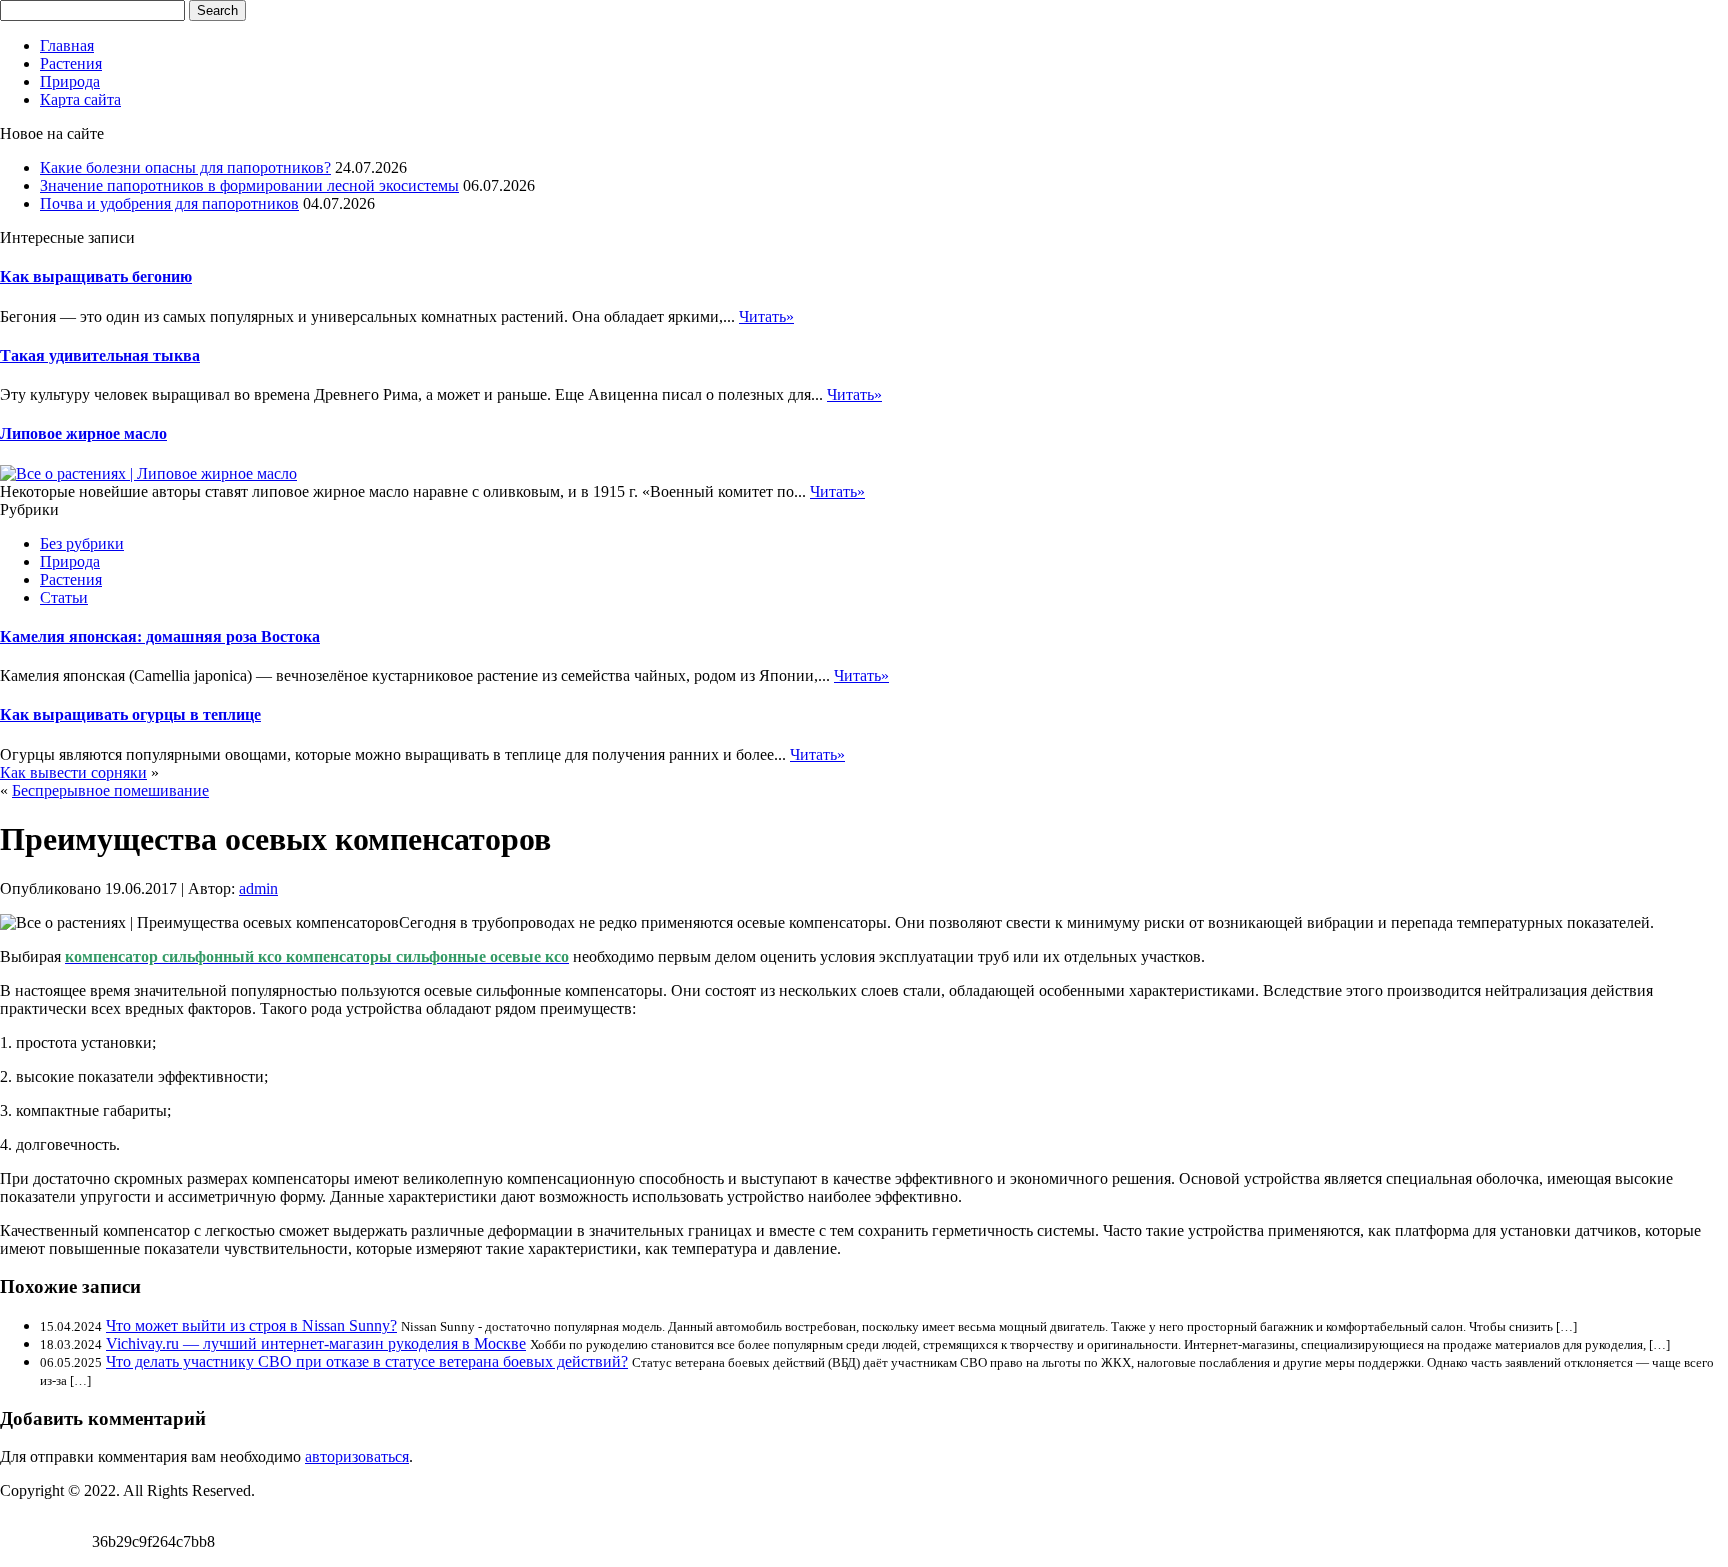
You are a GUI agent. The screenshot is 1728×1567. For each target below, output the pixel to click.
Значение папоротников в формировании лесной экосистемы (249, 185)
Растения (71, 63)
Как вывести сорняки (73, 772)
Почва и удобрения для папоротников (169, 203)
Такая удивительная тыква (100, 355)
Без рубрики (82, 543)
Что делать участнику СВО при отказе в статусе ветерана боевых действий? (367, 1361)
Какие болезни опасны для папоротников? (185, 167)
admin (258, 888)
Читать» (766, 316)
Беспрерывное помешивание (110, 790)
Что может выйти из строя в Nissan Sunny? (251, 1325)
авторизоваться (357, 1456)
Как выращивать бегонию (96, 276)
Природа (70, 81)
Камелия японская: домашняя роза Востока (160, 636)
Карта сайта (80, 99)
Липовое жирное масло (83, 433)
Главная (67, 45)
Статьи (64, 597)
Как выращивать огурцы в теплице (130, 714)
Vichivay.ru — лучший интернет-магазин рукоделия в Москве (316, 1343)
